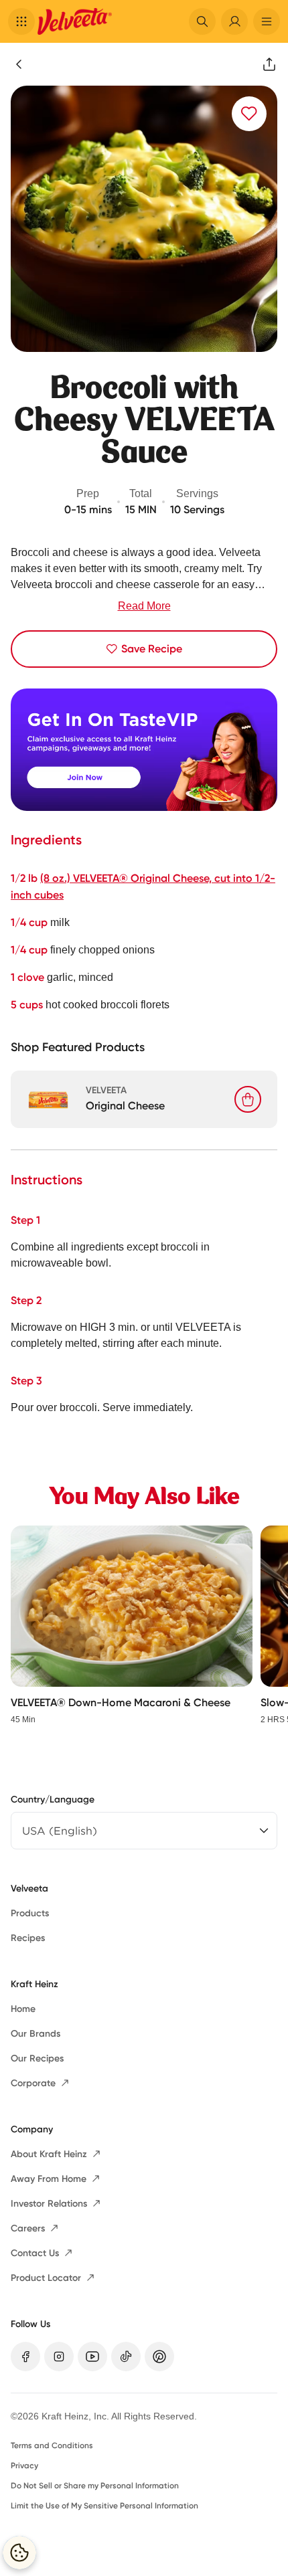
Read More (144, 606)
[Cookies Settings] (19, 2553)
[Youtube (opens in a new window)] (92, 2357)
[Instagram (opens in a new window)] (59, 2357)
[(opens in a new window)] (144, 750)
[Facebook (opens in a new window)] (25, 2357)
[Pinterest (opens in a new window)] (159, 2357)
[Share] (269, 64)
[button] (21, 21)
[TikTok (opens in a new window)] (126, 2357)
